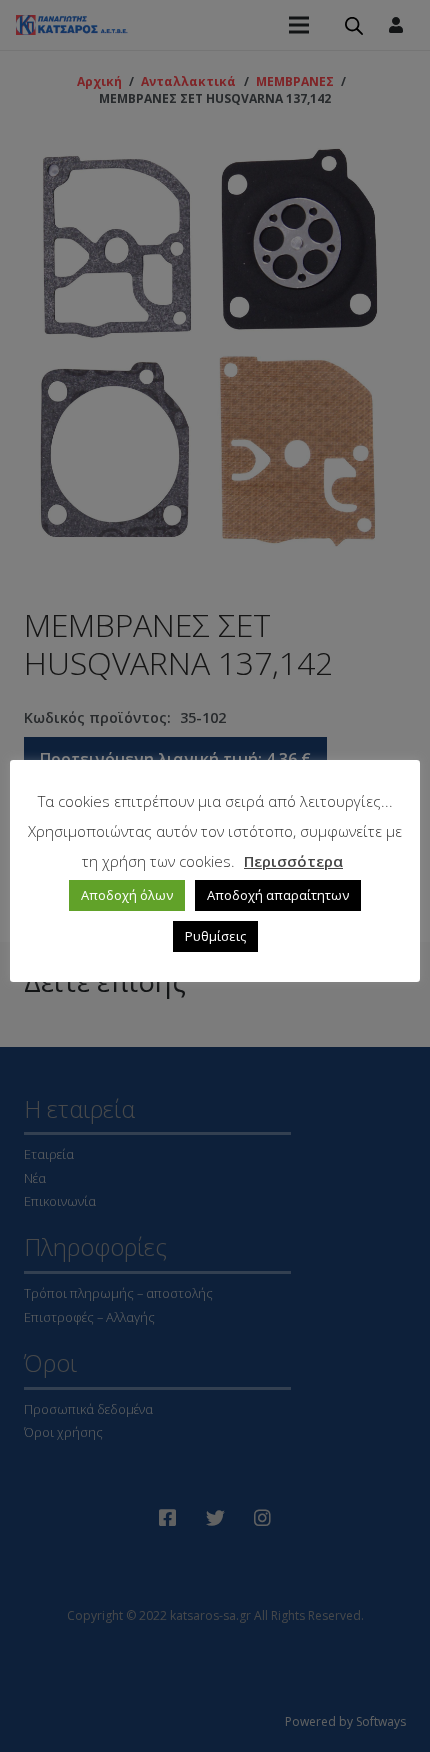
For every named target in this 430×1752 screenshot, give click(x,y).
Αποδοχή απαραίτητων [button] (278, 895)
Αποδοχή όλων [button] (127, 895)
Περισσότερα (293, 861)
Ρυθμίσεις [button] (215, 936)
